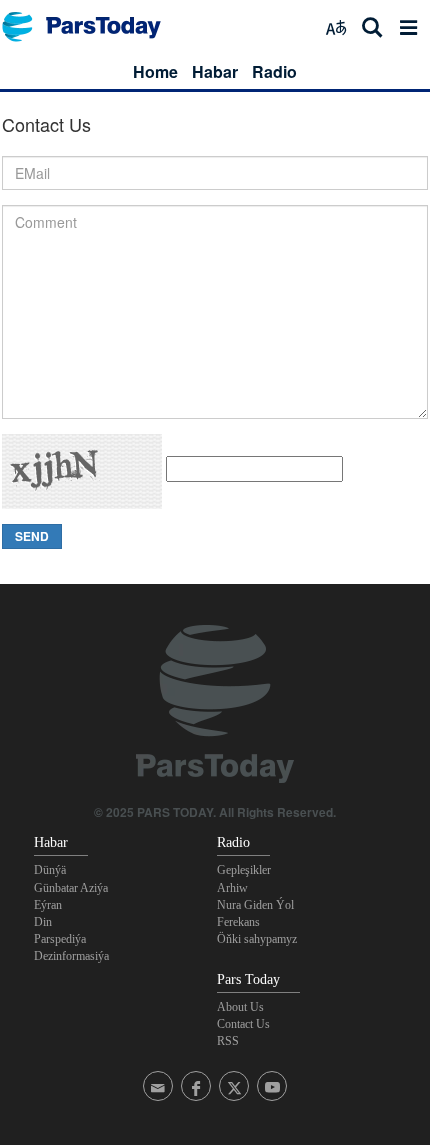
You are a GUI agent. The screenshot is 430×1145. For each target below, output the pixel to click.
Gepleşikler (244, 870)
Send (32, 536)
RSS (228, 1041)
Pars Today (92, 26)
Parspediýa (60, 939)
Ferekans (238, 922)
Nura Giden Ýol (255, 905)
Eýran (48, 905)
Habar (215, 71)
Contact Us (243, 1024)
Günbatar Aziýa (71, 888)
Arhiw (232, 888)
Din (43, 922)
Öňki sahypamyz (257, 939)
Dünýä (50, 870)
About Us (240, 1007)
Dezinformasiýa (71, 956)
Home (155, 71)
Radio (274, 71)
